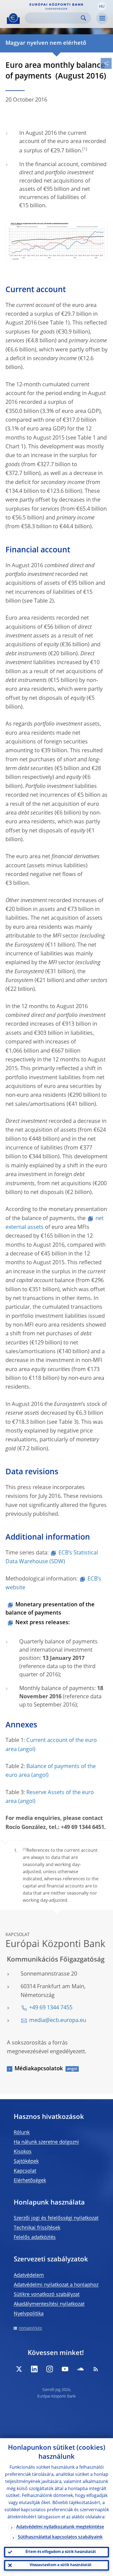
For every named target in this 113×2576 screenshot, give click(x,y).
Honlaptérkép (30, 2328)
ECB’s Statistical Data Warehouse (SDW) (52, 1557)
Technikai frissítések (37, 2228)
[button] (102, 6)
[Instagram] (50, 2369)
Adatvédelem (29, 2275)
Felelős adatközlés (35, 2237)
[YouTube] (65, 2369)
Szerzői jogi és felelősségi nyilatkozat (56, 2218)
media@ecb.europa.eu (58, 2021)
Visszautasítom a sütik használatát (61, 2565)
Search (84, 18)
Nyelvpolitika (29, 2314)
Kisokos (23, 2152)
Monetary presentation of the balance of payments (50, 1609)
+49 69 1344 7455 (51, 2008)
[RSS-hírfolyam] (96, 2369)
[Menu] (102, 18)
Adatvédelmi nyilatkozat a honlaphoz (56, 2285)
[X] (19, 2369)
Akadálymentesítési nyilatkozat (49, 2304)
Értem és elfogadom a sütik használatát (61, 2552)
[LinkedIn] (34, 2369)
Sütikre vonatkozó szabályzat (47, 2295)
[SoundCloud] (80, 2369)
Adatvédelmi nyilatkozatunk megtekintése (60, 2527)
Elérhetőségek (30, 2181)
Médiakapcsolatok (39, 2069)
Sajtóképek (26, 2161)
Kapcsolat (25, 2171)
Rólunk (22, 2133)
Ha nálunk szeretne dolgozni (46, 2142)
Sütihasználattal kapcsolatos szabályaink (60, 2537)
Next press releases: (43, 1623)
